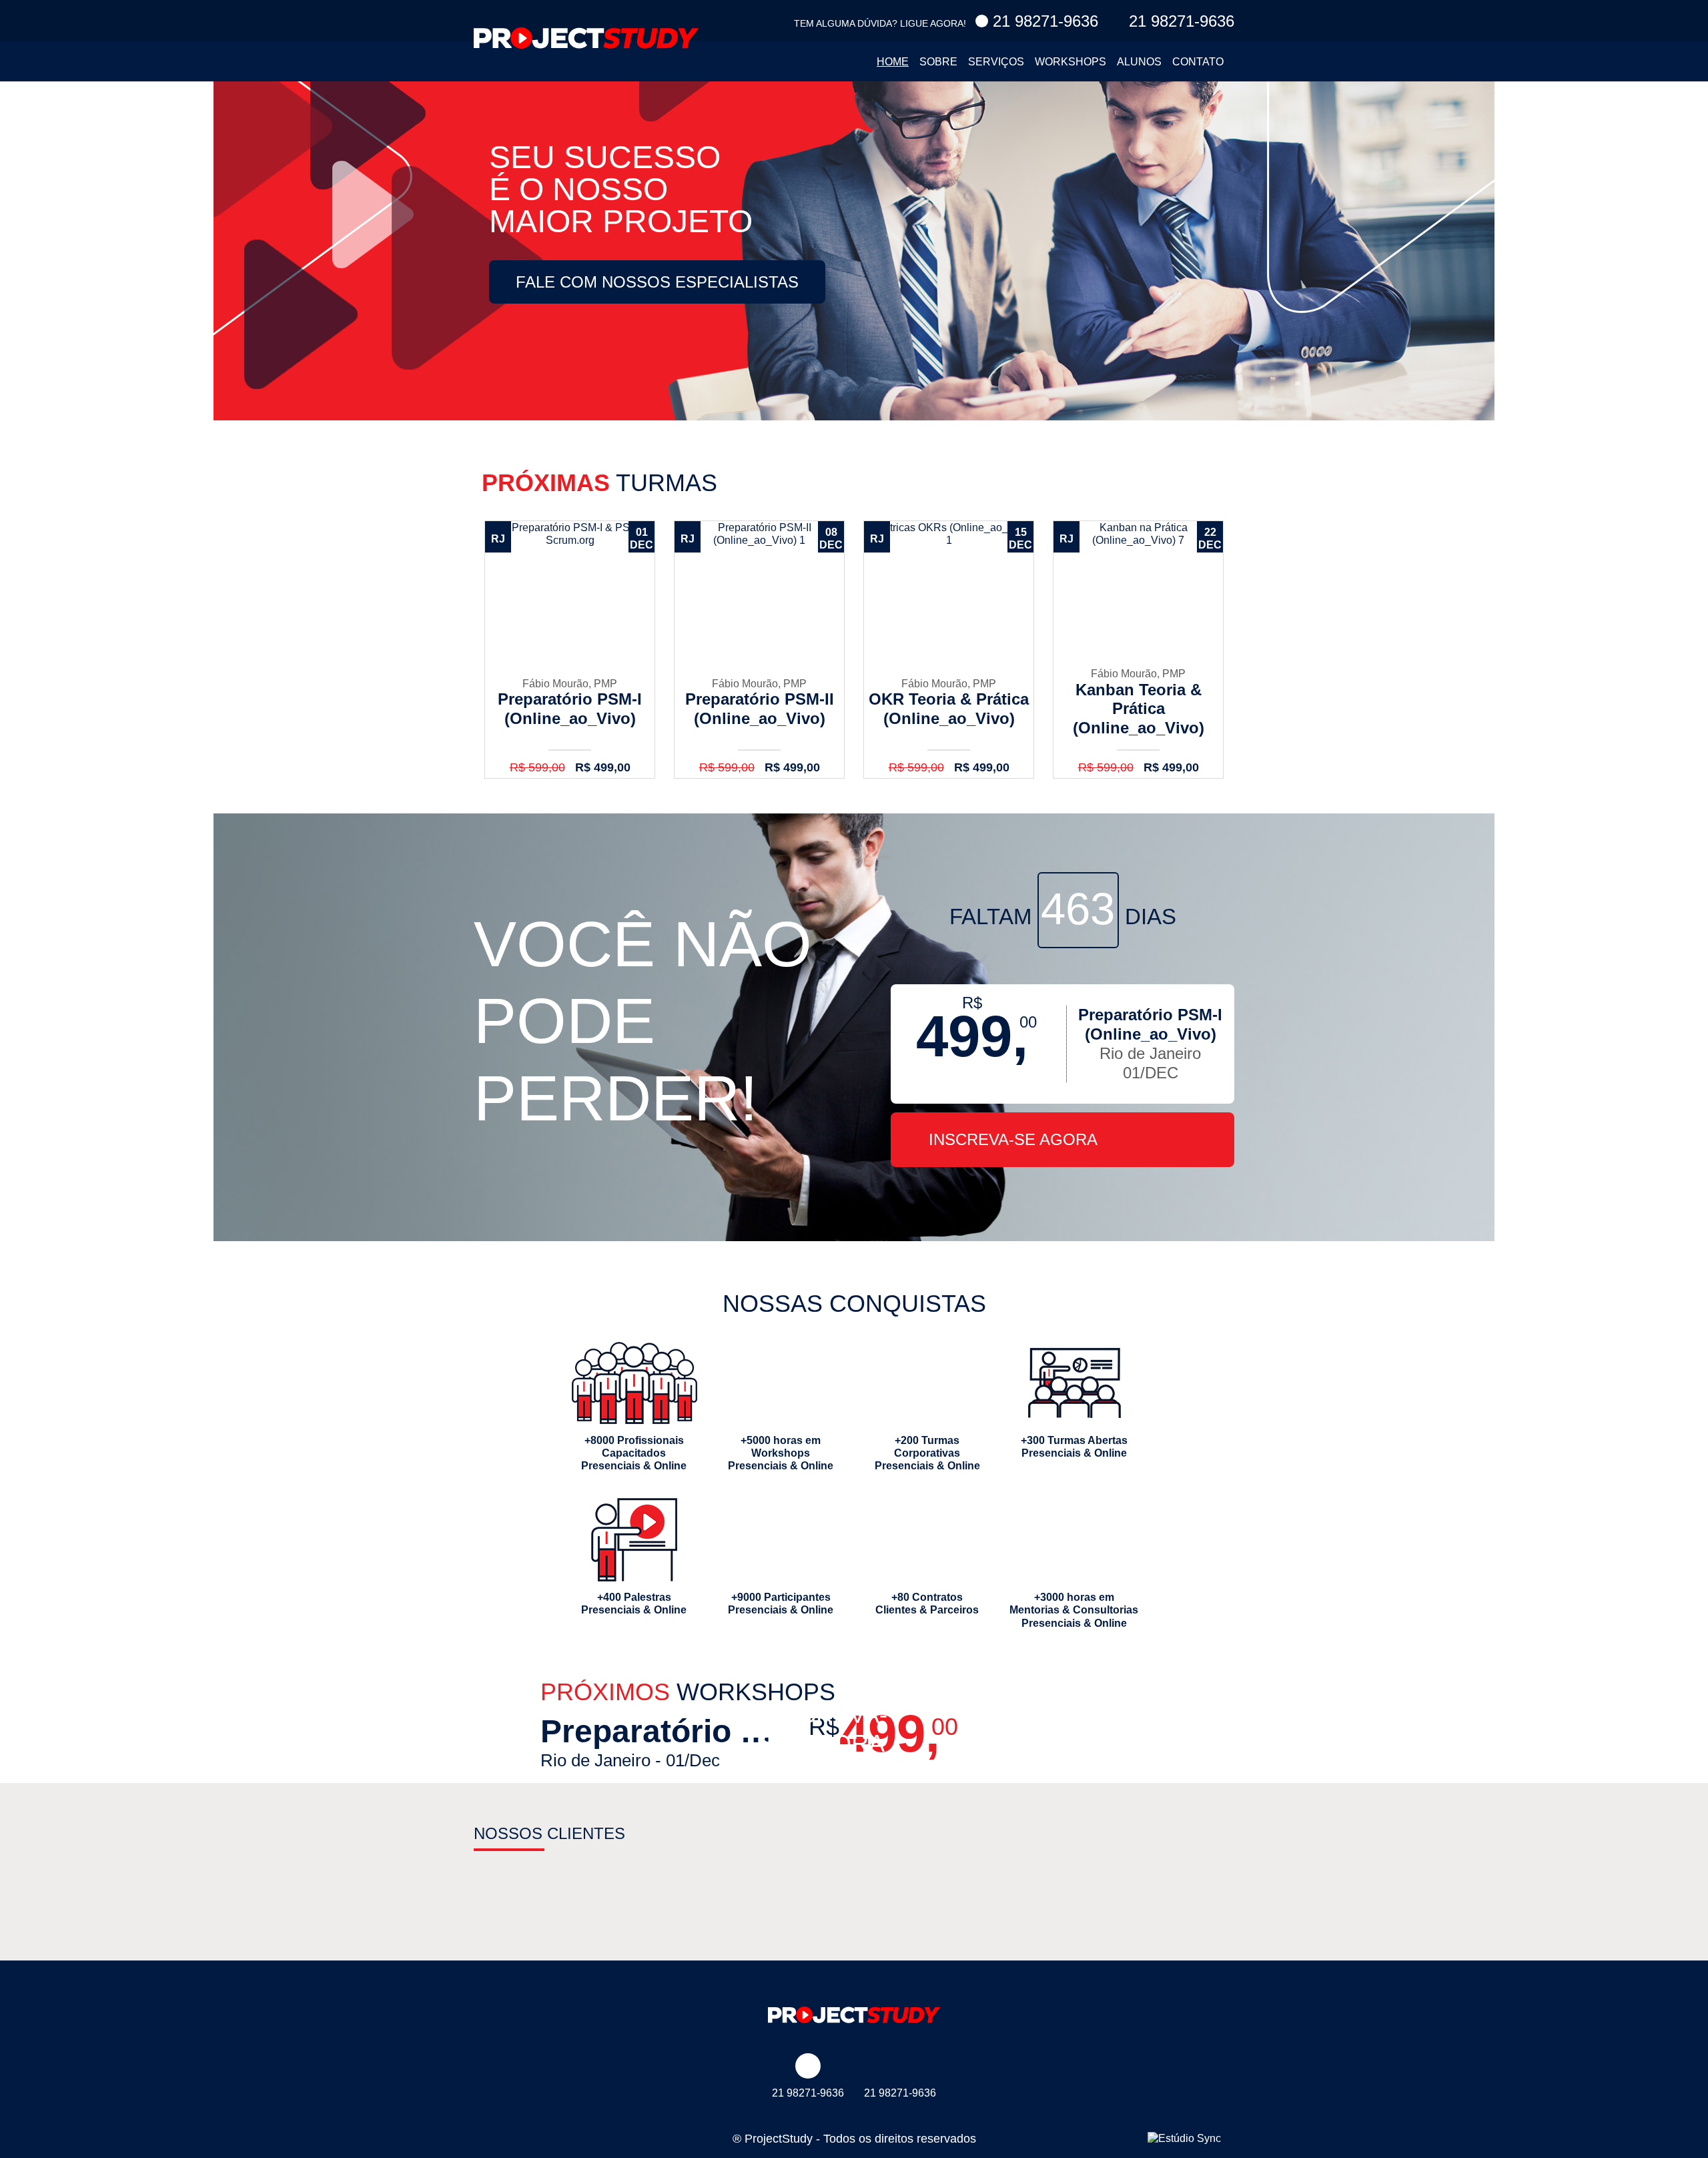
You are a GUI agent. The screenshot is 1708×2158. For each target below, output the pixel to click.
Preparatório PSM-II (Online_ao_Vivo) (759, 650)
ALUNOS (1139, 62)
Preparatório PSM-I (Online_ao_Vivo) (570, 650)
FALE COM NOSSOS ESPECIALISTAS (657, 282)
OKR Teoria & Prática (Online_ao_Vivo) (949, 650)
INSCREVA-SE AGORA (1013, 1139)
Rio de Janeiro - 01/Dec (665, 1742)
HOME (893, 62)
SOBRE (938, 62)
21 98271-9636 (1043, 21)
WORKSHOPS (1071, 62)
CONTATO (1198, 62)
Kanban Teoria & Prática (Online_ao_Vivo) (1138, 650)
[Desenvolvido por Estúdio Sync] (1184, 2138)
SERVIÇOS (996, 62)
